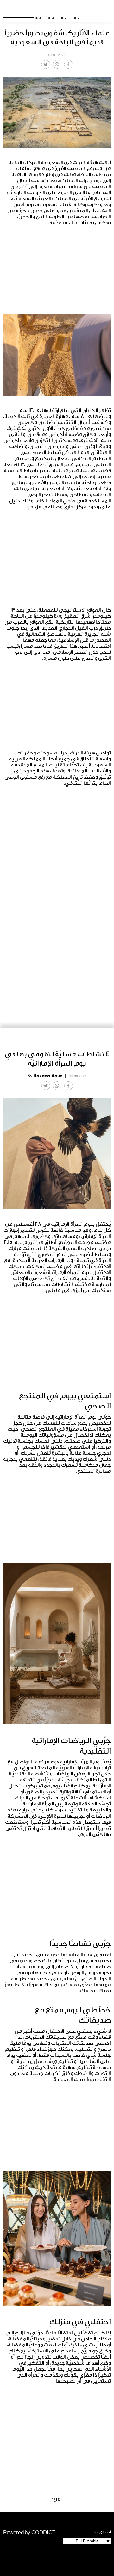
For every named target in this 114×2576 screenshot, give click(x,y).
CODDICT (43, 2533)
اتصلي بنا (102, 2532)
